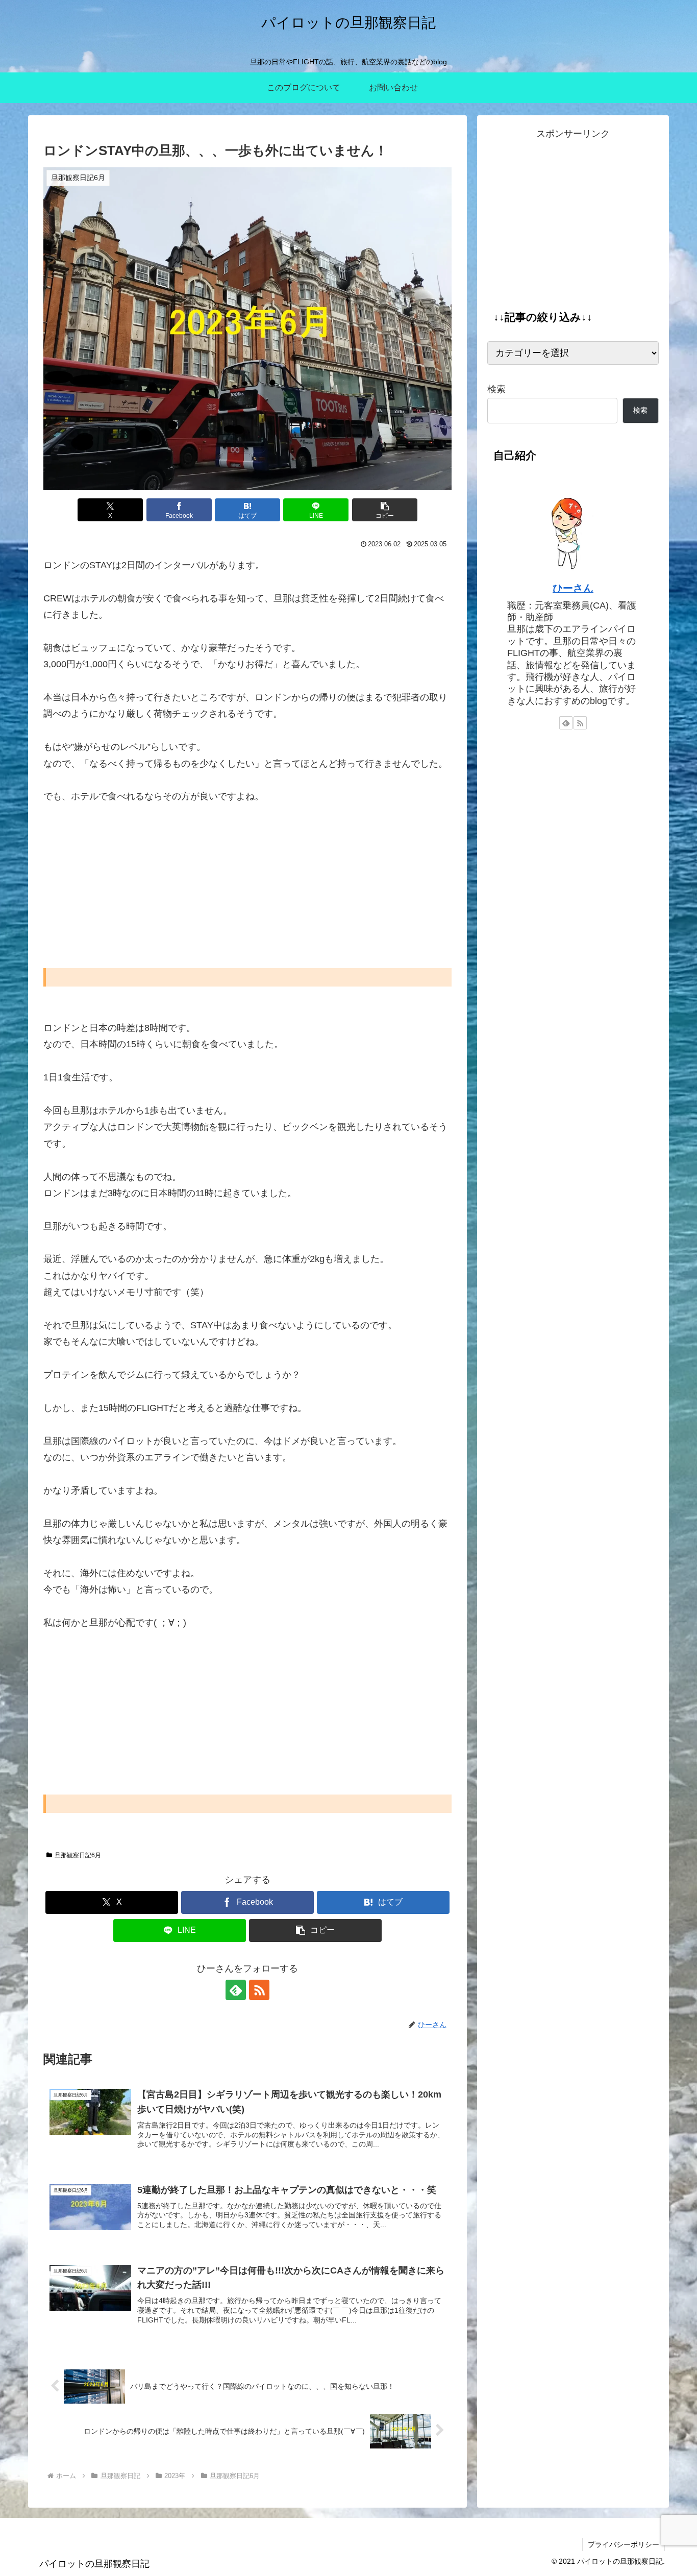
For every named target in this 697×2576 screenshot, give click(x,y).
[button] (385, 510)
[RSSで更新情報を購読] (259, 1990)
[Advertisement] (247, 893)
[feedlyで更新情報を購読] (236, 1990)
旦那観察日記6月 (78, 1855)
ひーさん (573, 588)
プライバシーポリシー (624, 2544)
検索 (496, 389)
